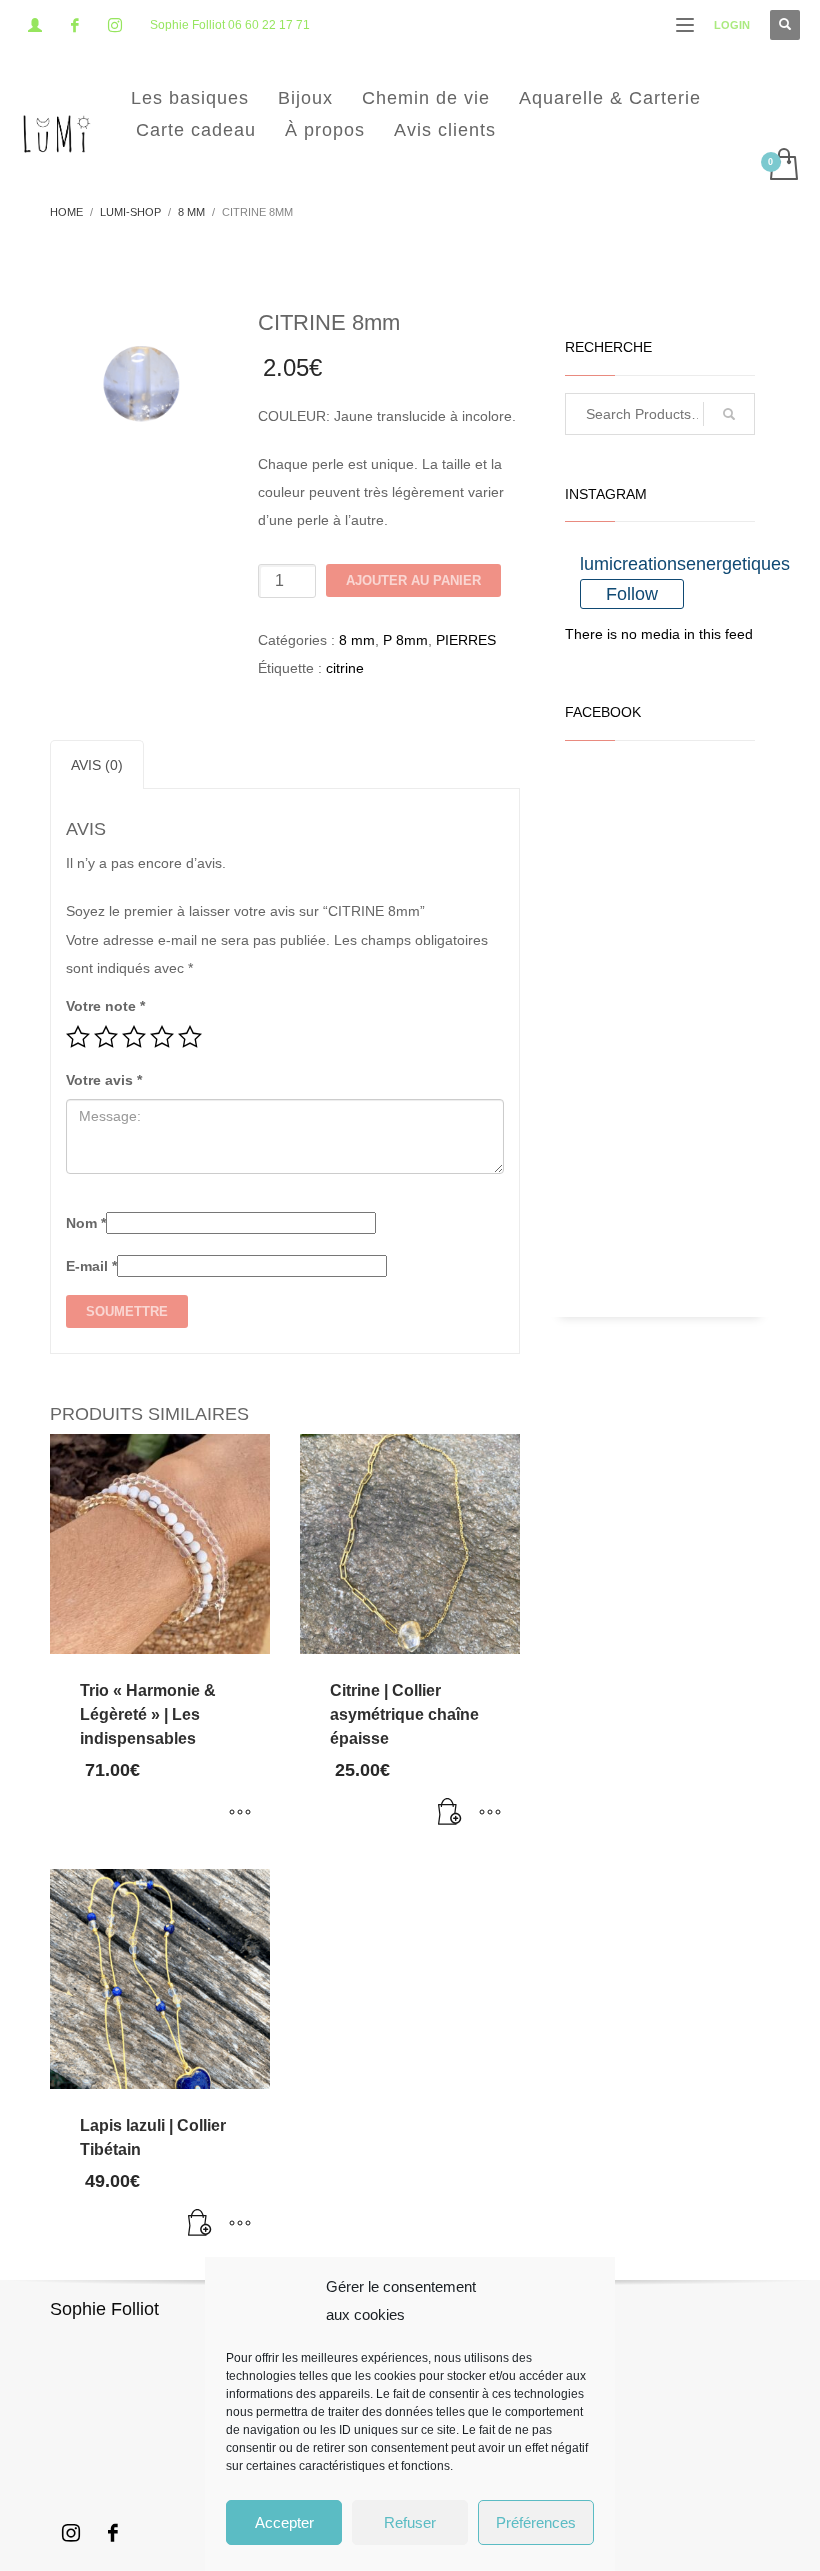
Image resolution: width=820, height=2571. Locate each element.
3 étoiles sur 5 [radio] (134, 1037)
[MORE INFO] (490, 1814)
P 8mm (405, 640)
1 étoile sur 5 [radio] (78, 1037)
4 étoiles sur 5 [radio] (162, 1037)
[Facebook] (75, 25)
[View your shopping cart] (782, 166)
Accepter (284, 2522)
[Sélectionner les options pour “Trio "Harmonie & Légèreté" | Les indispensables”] (240, 1814)
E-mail (91, 1266)
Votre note (105, 1006)
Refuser (410, 2522)
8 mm (357, 640)
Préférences (536, 2522)
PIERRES (466, 640)
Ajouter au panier (413, 580)
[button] (450, 1814)
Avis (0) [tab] (97, 765)
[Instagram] (115, 25)
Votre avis (104, 1080)
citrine (345, 668)
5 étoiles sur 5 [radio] (190, 1037)
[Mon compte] (35, 25)
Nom (86, 1223)
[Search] (729, 414)
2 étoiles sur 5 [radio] (106, 1037)
